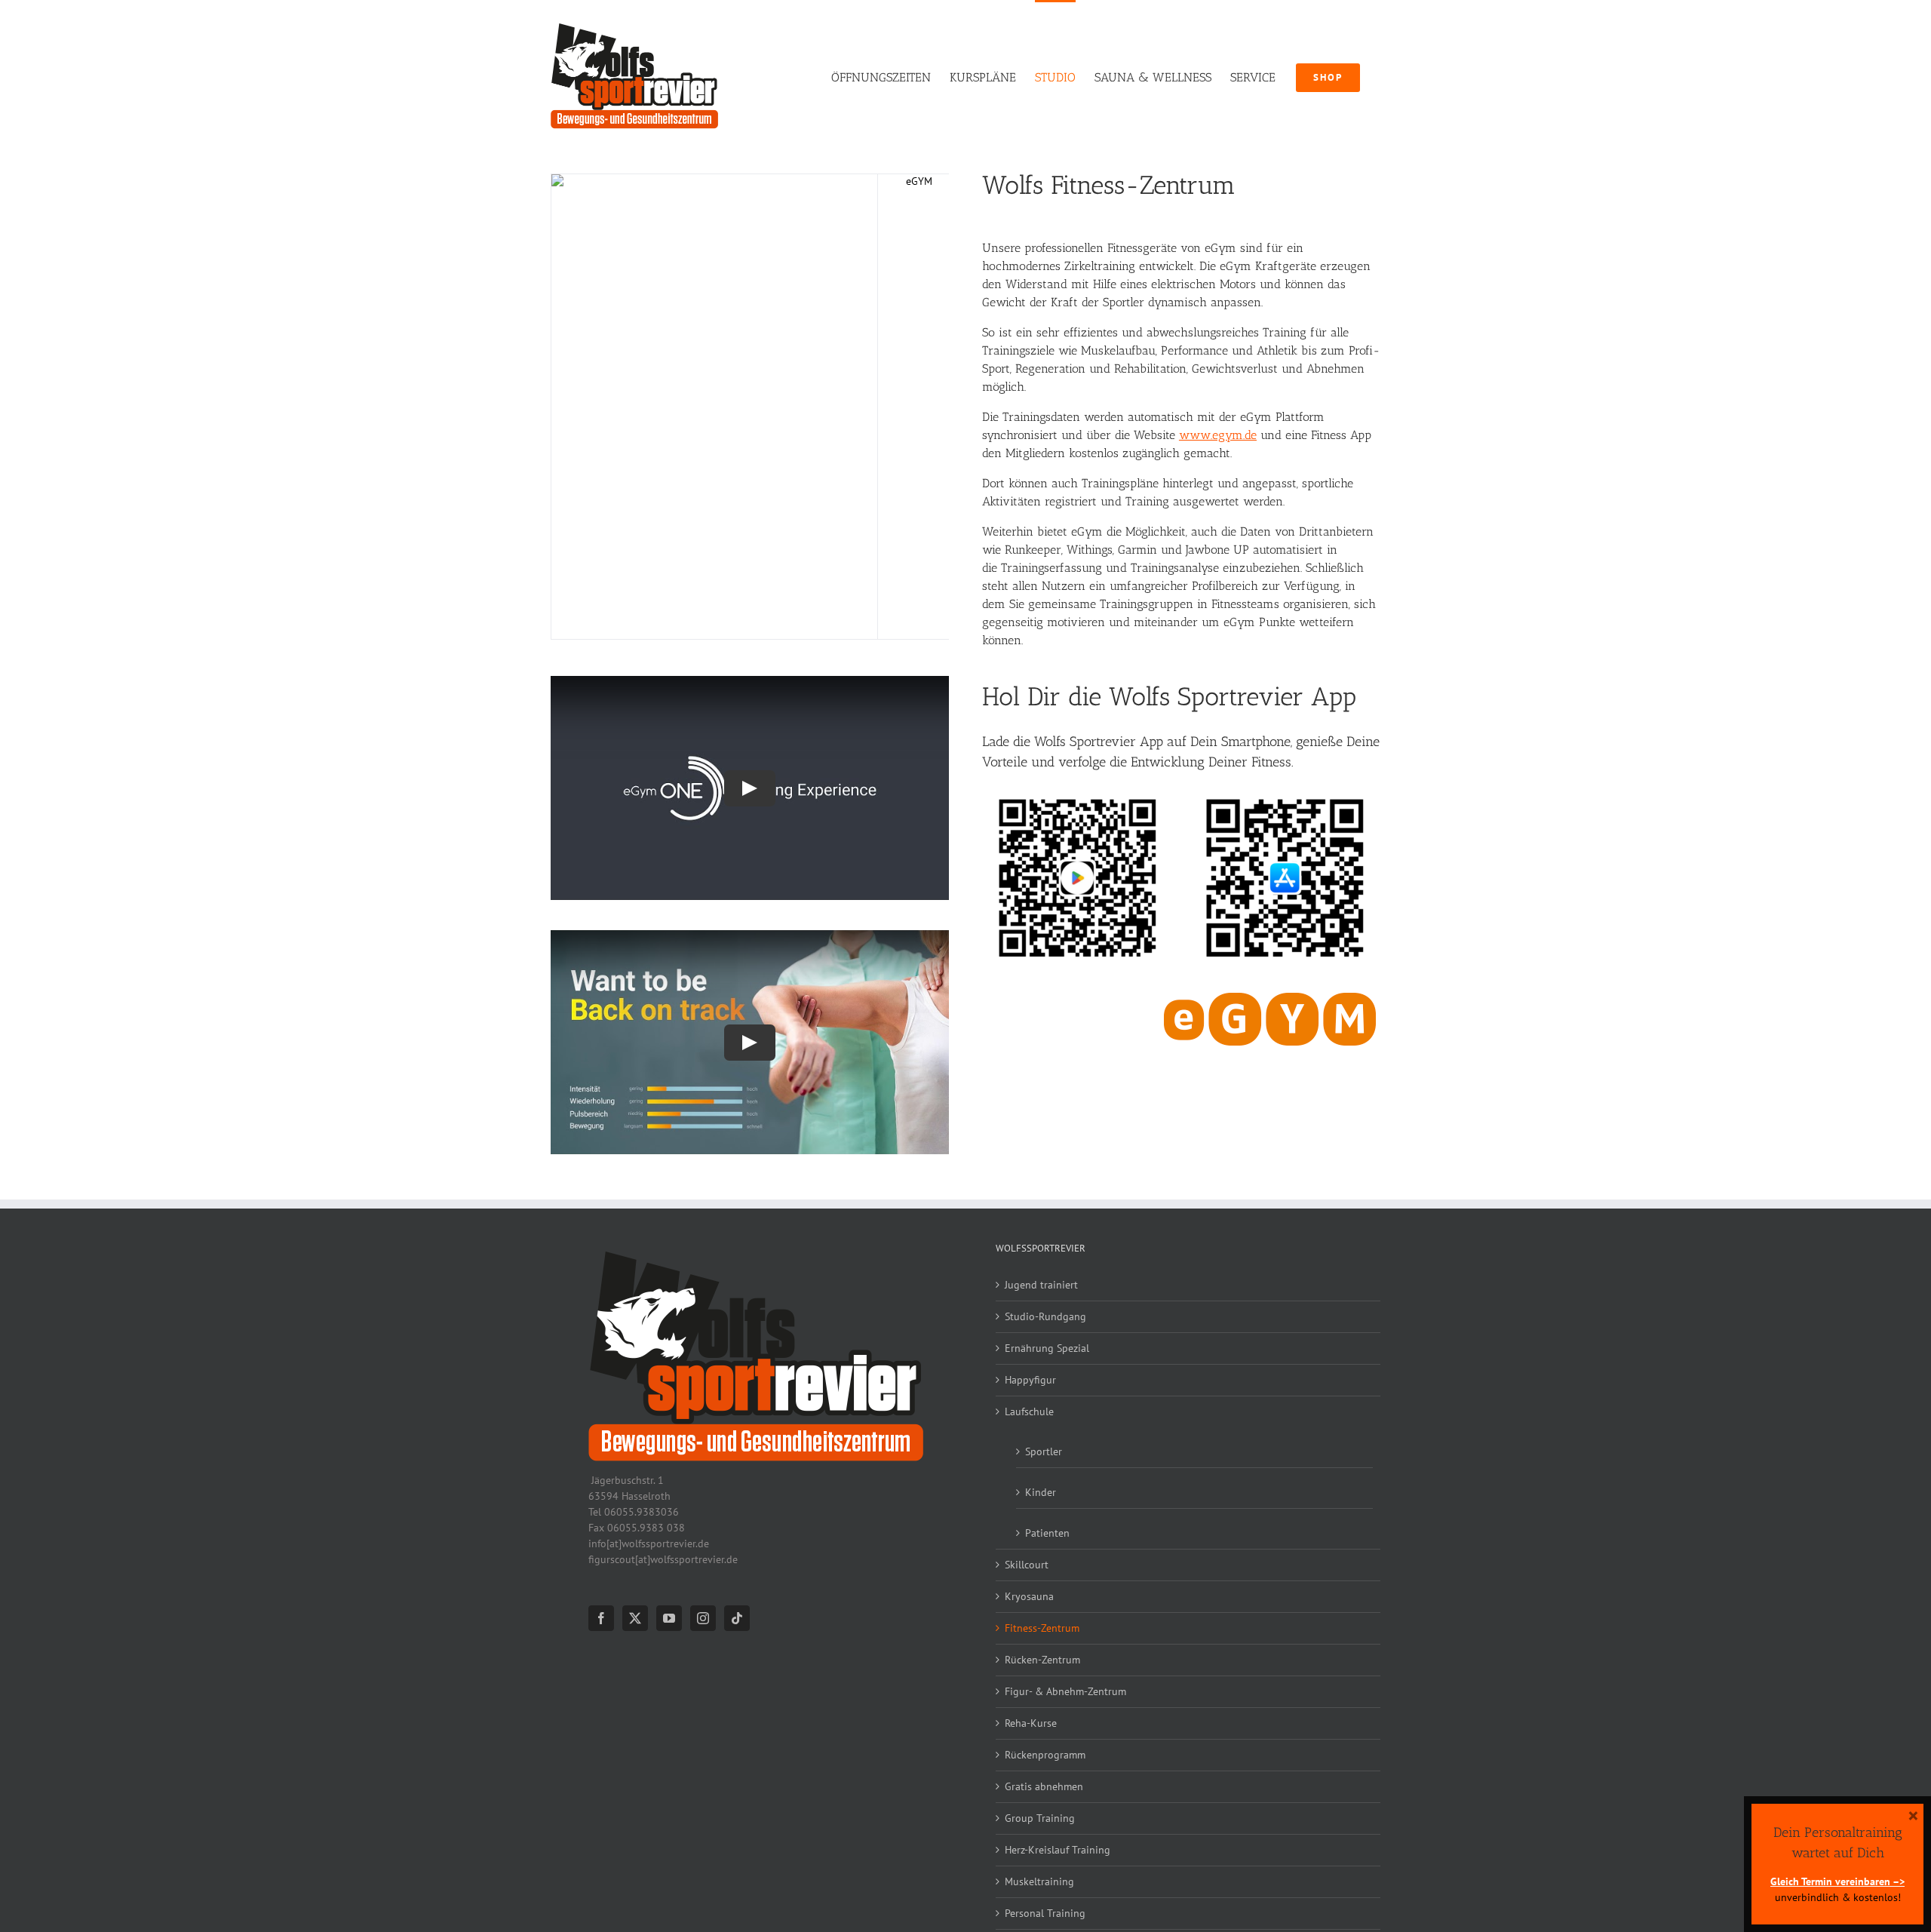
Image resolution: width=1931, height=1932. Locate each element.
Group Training (1040, 1818)
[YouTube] (669, 1618)
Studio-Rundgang (1045, 1316)
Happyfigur (1030, 1380)
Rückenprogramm (1045, 1755)
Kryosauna (1029, 1596)
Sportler (1044, 1451)
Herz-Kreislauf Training (1058, 1850)
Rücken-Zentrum (1042, 1660)
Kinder (1041, 1492)
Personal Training (1045, 1913)
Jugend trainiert (1041, 1285)
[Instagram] (703, 1618)
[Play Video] (750, 788)
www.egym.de (1218, 435)
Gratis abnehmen (1044, 1786)
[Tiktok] (737, 1618)
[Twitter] (635, 1618)
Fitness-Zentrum (1042, 1628)
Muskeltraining (1039, 1881)
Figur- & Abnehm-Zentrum (1065, 1691)
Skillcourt (1027, 1565)
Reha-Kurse (1031, 1723)
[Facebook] (601, 1618)
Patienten (1047, 1533)
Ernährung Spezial (1047, 1348)
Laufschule (1029, 1411)
